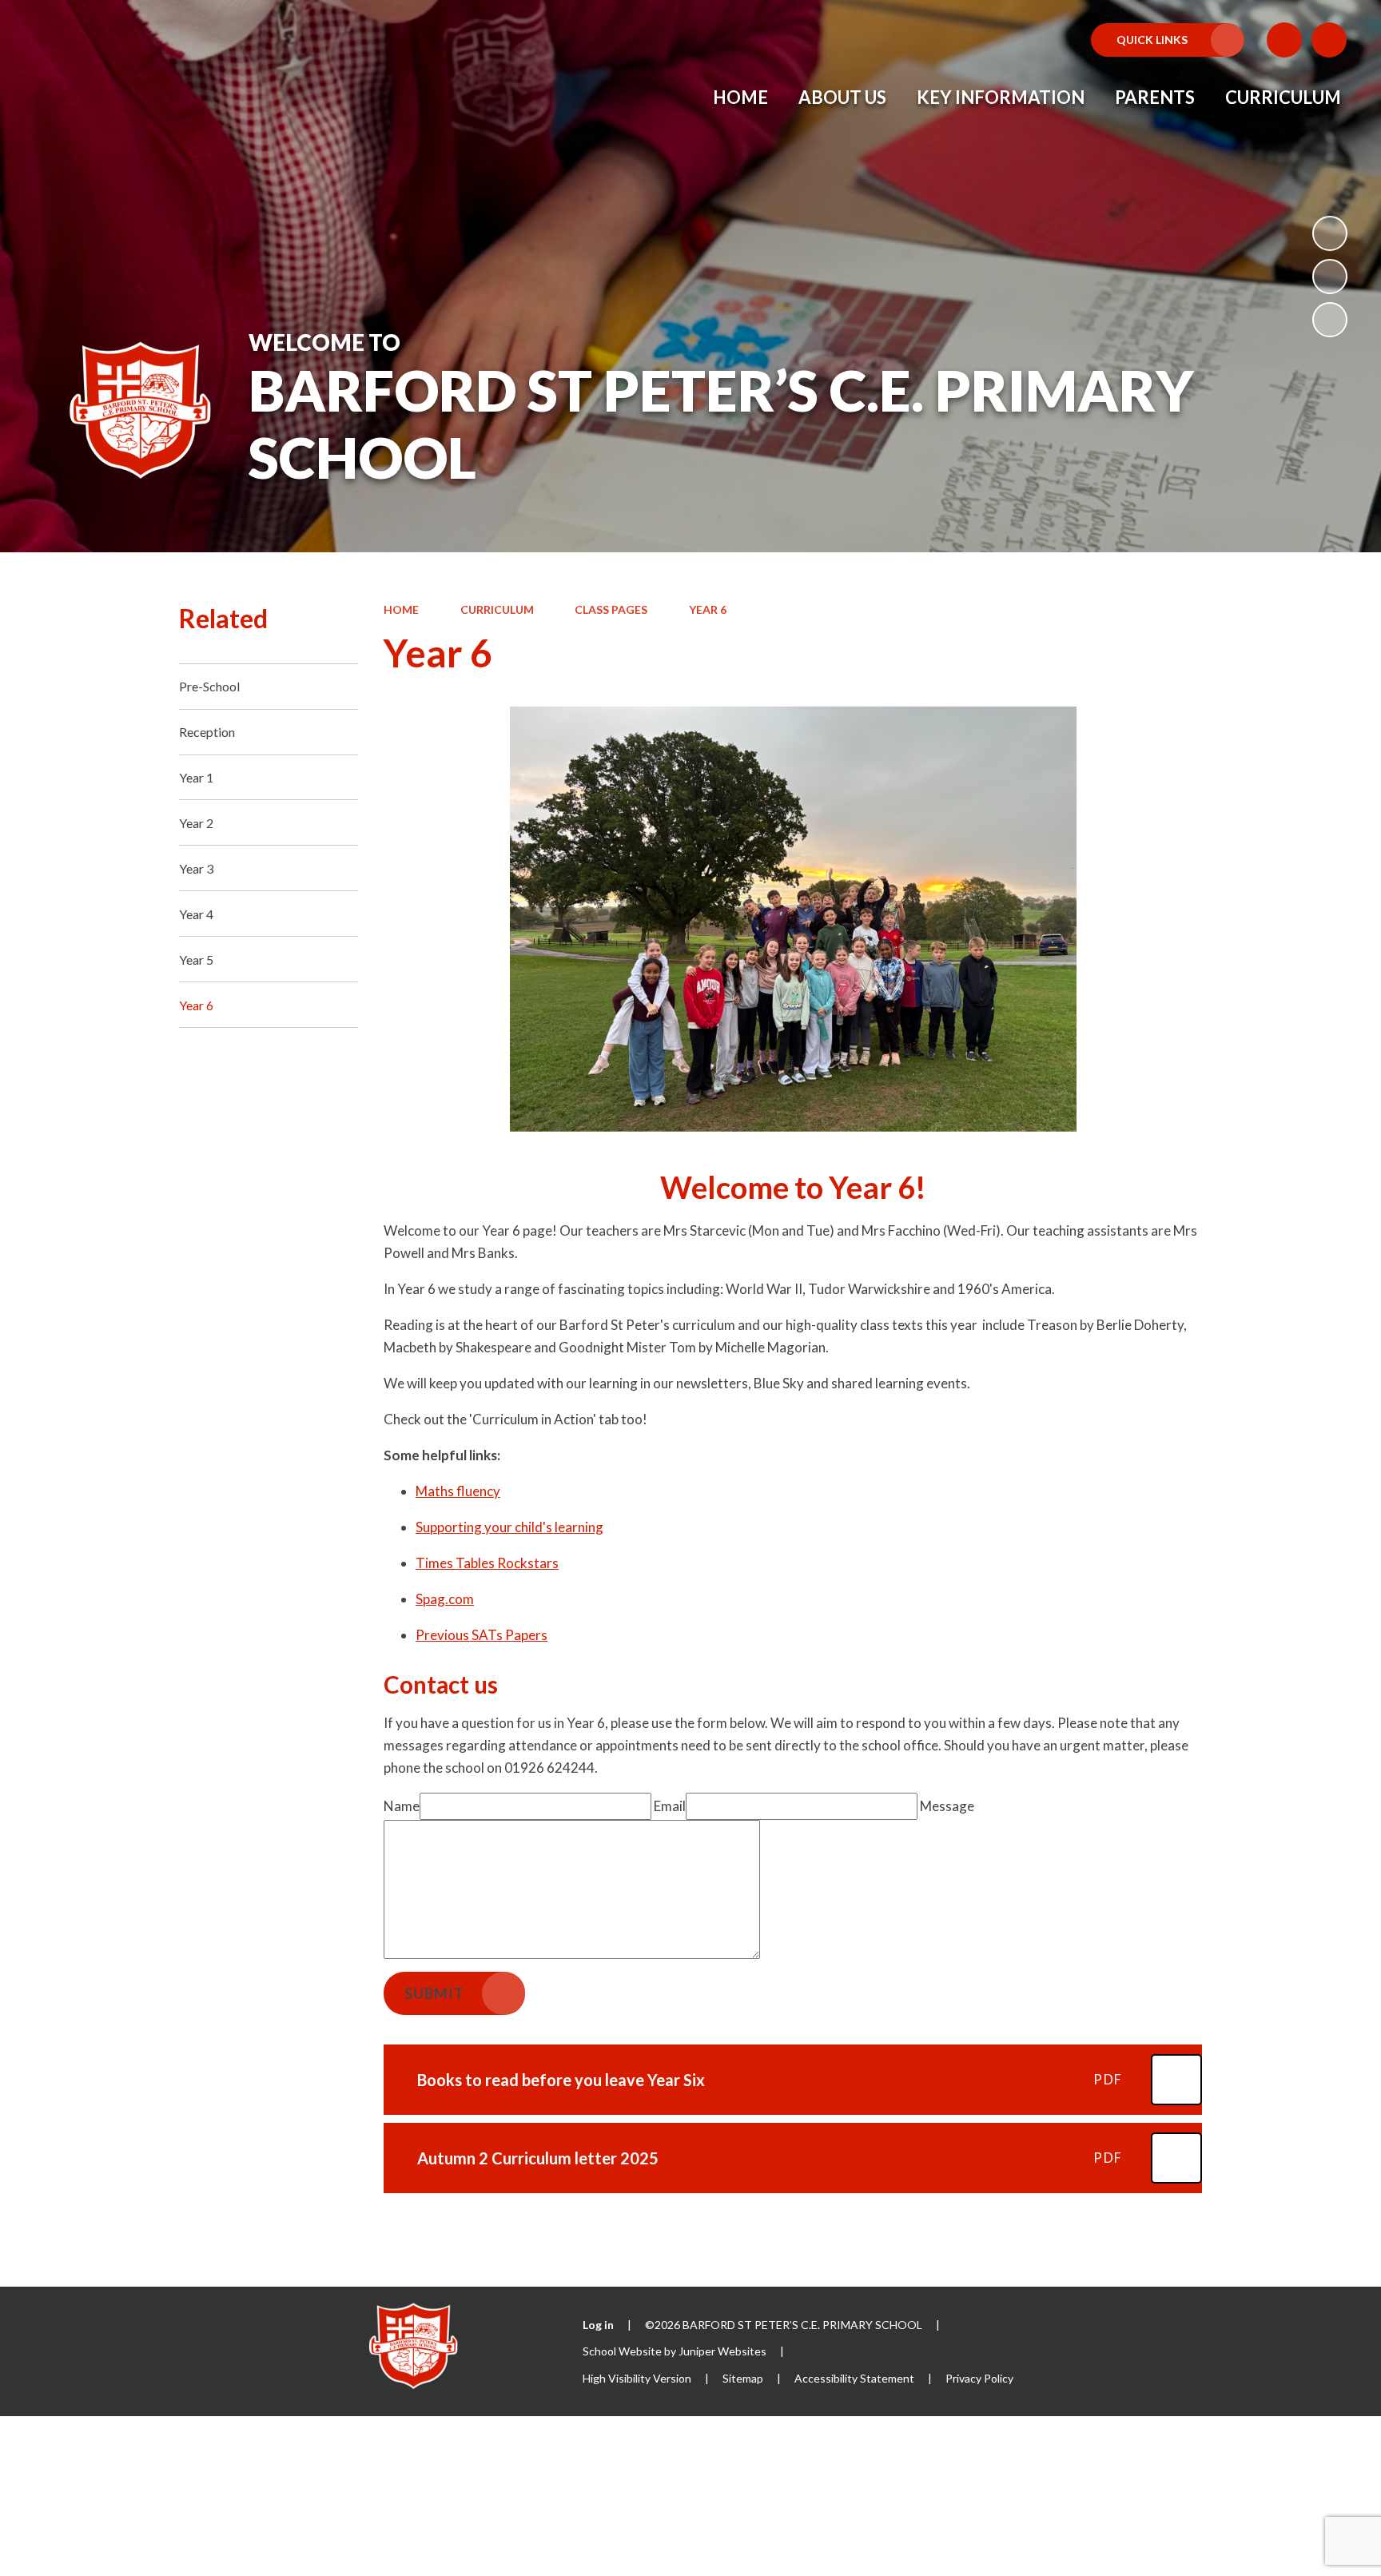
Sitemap (743, 2378)
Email (670, 1806)
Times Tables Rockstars (487, 1563)
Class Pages (611, 609)
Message (947, 1806)
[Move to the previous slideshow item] (1330, 277)
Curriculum (497, 609)
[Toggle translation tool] (1284, 40)
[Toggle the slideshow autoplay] (1330, 233)
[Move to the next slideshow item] (1330, 320)
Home (401, 609)
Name (402, 1806)
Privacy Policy (979, 2378)
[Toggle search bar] (1329, 40)
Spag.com (445, 1599)
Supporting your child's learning (509, 1527)
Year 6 (708, 609)
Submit (434, 1993)
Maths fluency (458, 1491)
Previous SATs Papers (482, 1635)
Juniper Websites (722, 2351)
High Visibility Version (637, 2378)
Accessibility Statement (854, 2378)
